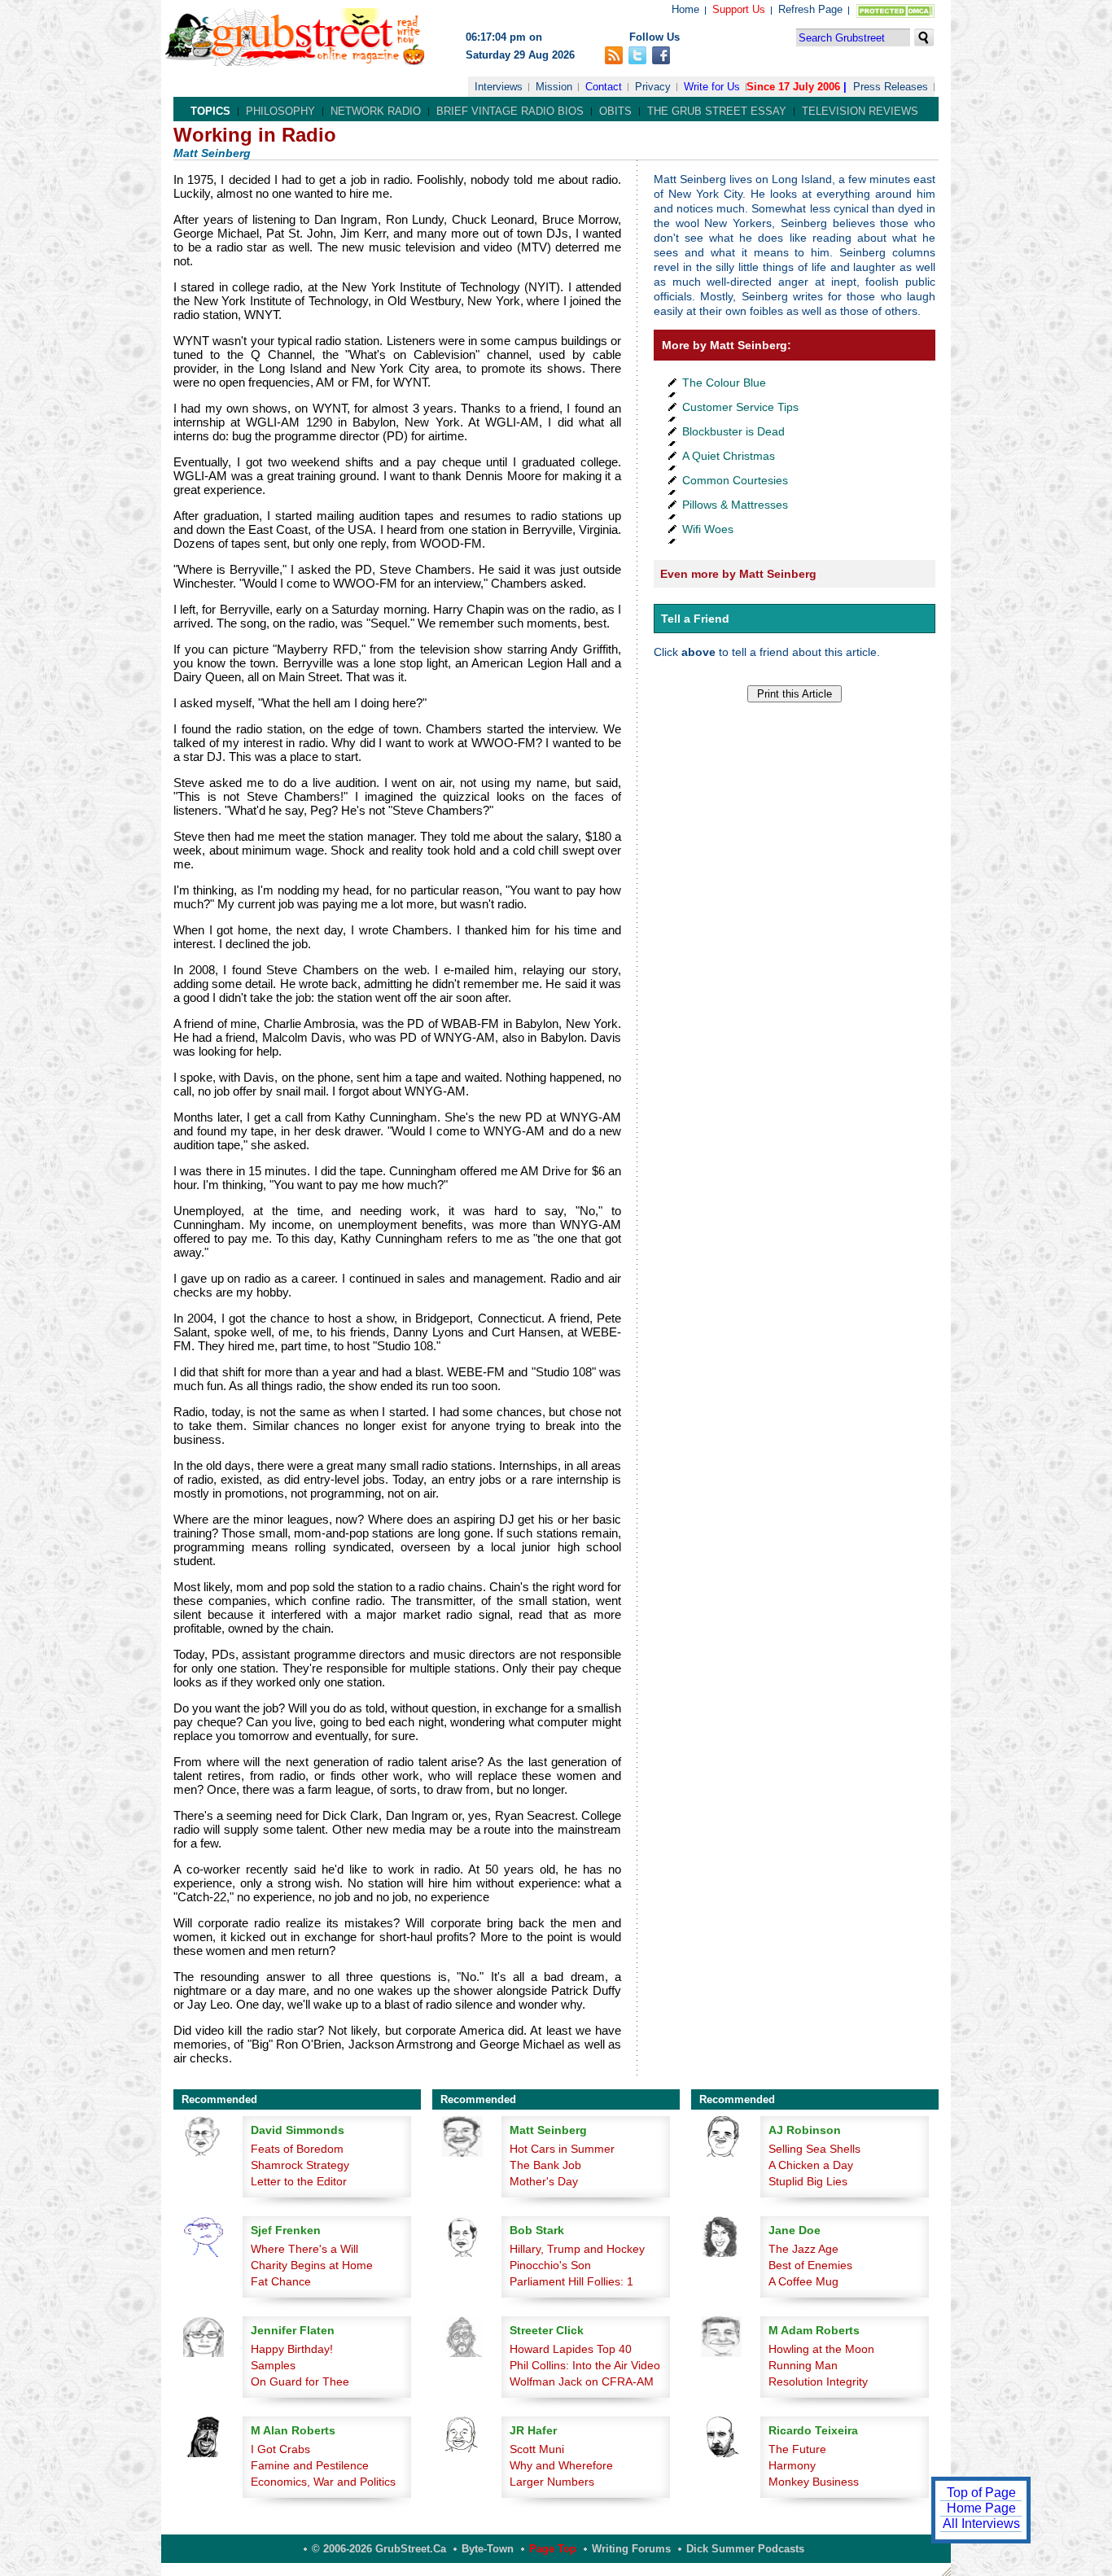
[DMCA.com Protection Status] (892, 14)
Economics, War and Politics (323, 2482)
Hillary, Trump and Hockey (577, 2249)
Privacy (653, 87)
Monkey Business (814, 2482)
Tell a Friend (695, 619)
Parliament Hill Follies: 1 (571, 2281)
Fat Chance (281, 2281)
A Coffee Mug (803, 2281)
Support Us (739, 9)
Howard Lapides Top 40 (571, 2349)
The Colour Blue (724, 383)
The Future (797, 2449)
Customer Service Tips (740, 407)
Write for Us (712, 87)
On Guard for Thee (300, 2381)
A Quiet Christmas (729, 456)
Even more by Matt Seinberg (738, 574)
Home (685, 9)
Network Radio (376, 111)
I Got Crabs (280, 2449)
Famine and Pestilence (310, 2465)
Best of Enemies (810, 2265)
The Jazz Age (803, 2249)
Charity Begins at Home (312, 2265)
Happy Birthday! (292, 2349)
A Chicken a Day (811, 2165)
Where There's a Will (304, 2249)
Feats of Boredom (297, 2149)
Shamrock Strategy (300, 2165)
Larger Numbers (552, 2482)
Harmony (792, 2465)
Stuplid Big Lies (808, 2181)
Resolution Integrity (818, 2381)
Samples (273, 2365)
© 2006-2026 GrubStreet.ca (379, 2549)
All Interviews (981, 2524)
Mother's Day (544, 2181)
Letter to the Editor (299, 2181)
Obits (615, 111)
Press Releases (891, 87)
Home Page (981, 2508)
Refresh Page (810, 9)
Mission (554, 87)
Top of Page (981, 2493)
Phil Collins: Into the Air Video (585, 2365)
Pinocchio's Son (550, 2265)
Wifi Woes (708, 529)
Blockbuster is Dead (733, 431)
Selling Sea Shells (814, 2149)
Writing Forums (631, 2549)
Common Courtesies (735, 480)
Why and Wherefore (561, 2465)
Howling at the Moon (821, 2349)
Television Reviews (860, 111)
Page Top (553, 2549)
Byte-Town (488, 2549)
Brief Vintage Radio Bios (510, 111)
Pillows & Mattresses (735, 505)
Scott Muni (537, 2449)
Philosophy (280, 111)
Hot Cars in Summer (562, 2149)
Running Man (803, 2365)
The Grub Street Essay (717, 111)
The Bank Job (545, 2165)
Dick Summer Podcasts (745, 2549)
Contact (604, 87)
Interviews (499, 87)
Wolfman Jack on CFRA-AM (582, 2381)
